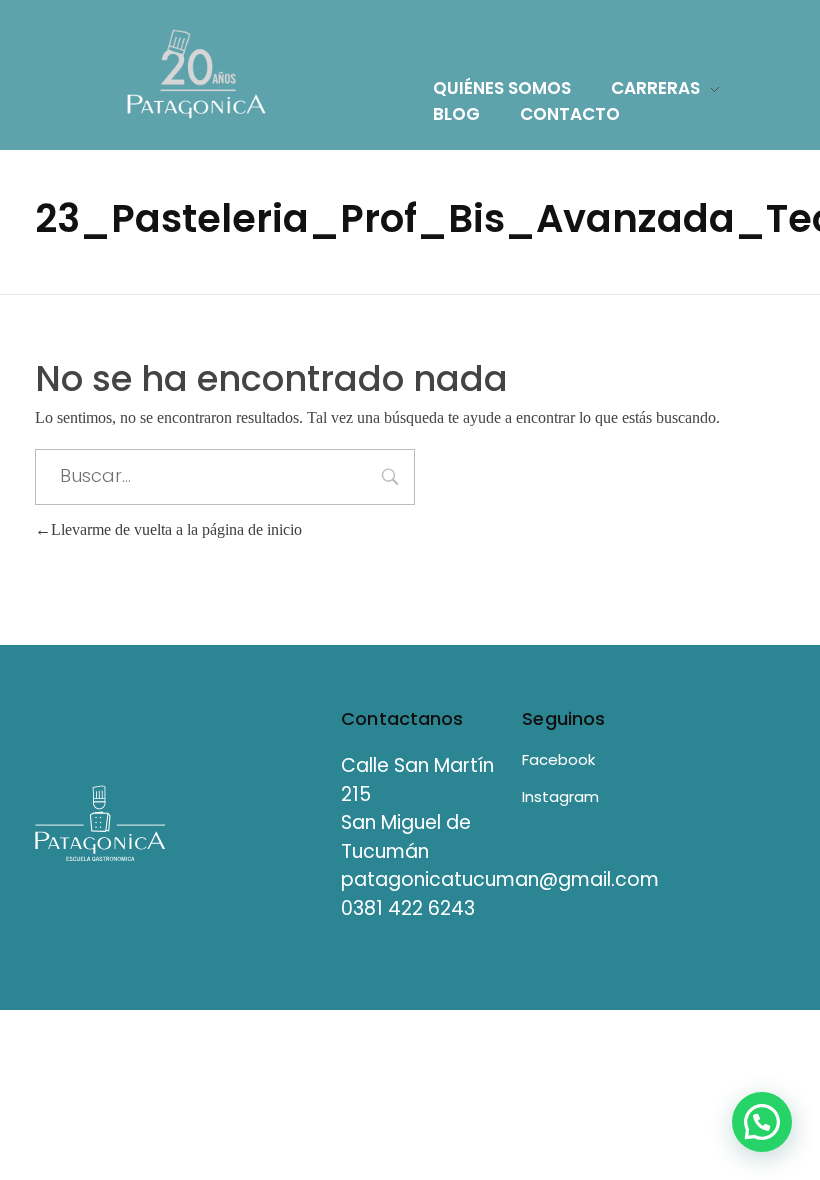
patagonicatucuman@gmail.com (500, 879)
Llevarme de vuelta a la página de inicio (176, 529)
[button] (762, 1122)
